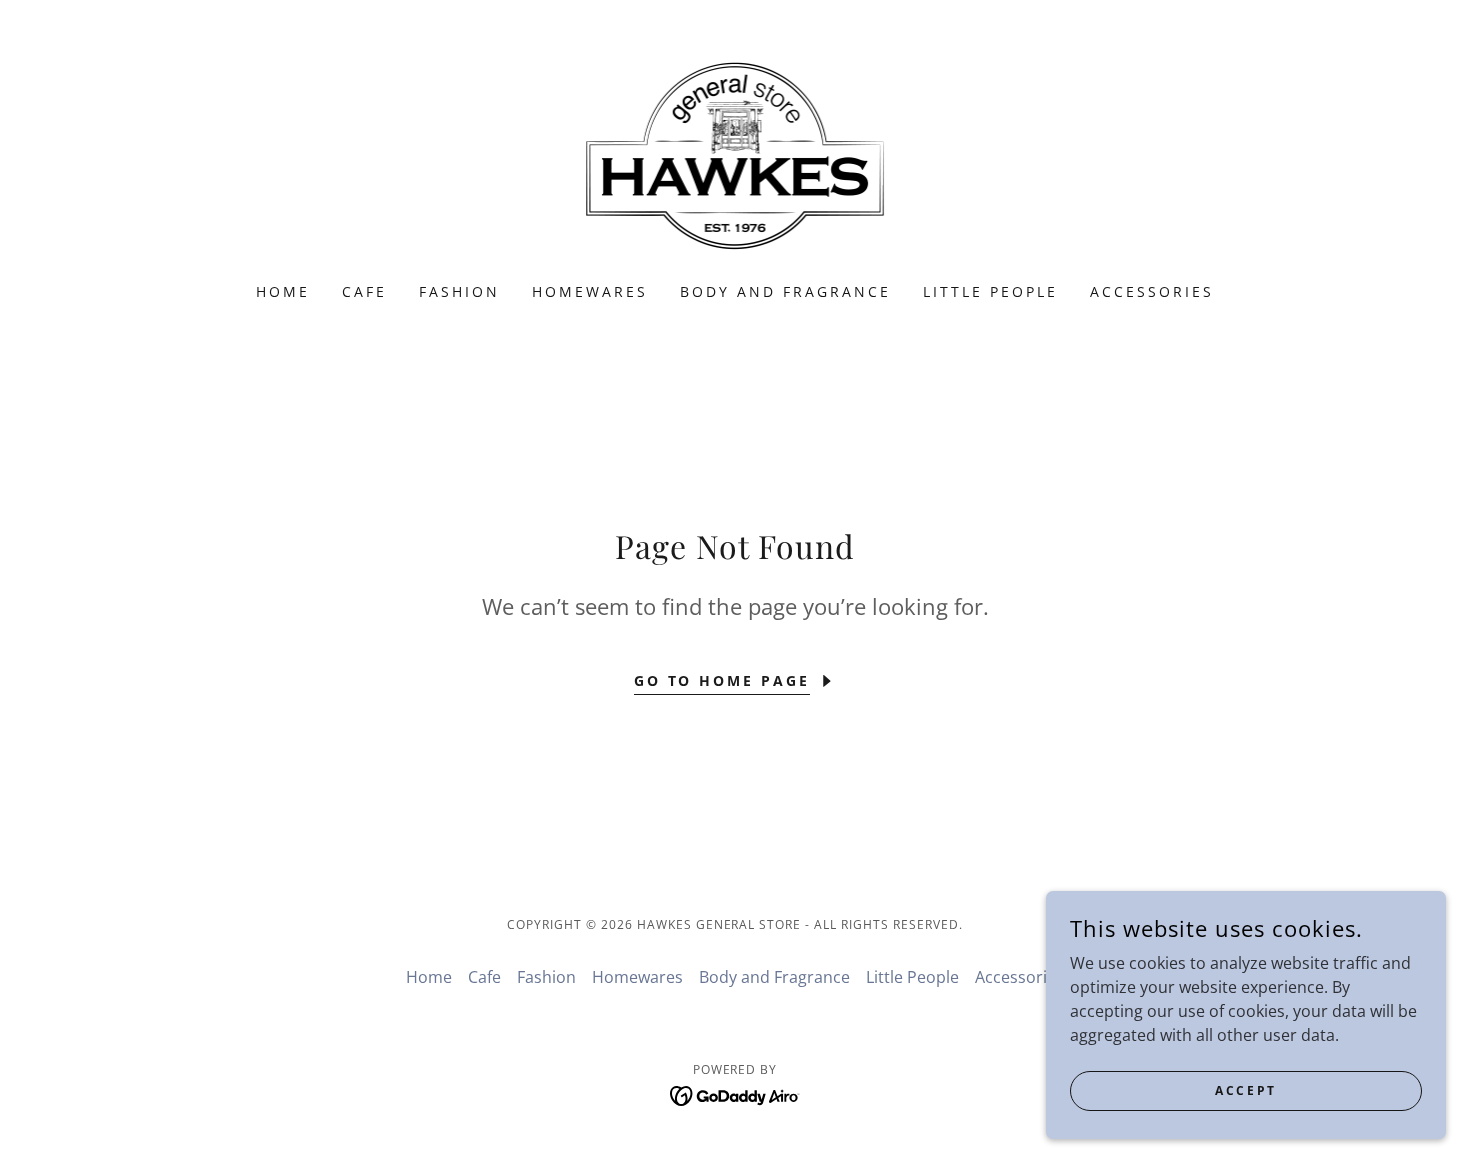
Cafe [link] (364, 291)
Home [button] (429, 977)
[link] (735, 154)
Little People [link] (990, 291)
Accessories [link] (1152, 291)
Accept (1245, 1090)
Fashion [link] (459, 291)
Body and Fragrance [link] (785, 291)
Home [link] (283, 291)
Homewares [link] (590, 291)
